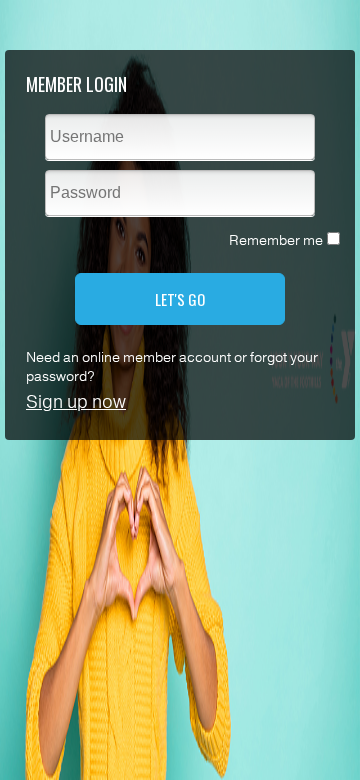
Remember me (276, 240)
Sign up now (76, 402)
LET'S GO (180, 299)
